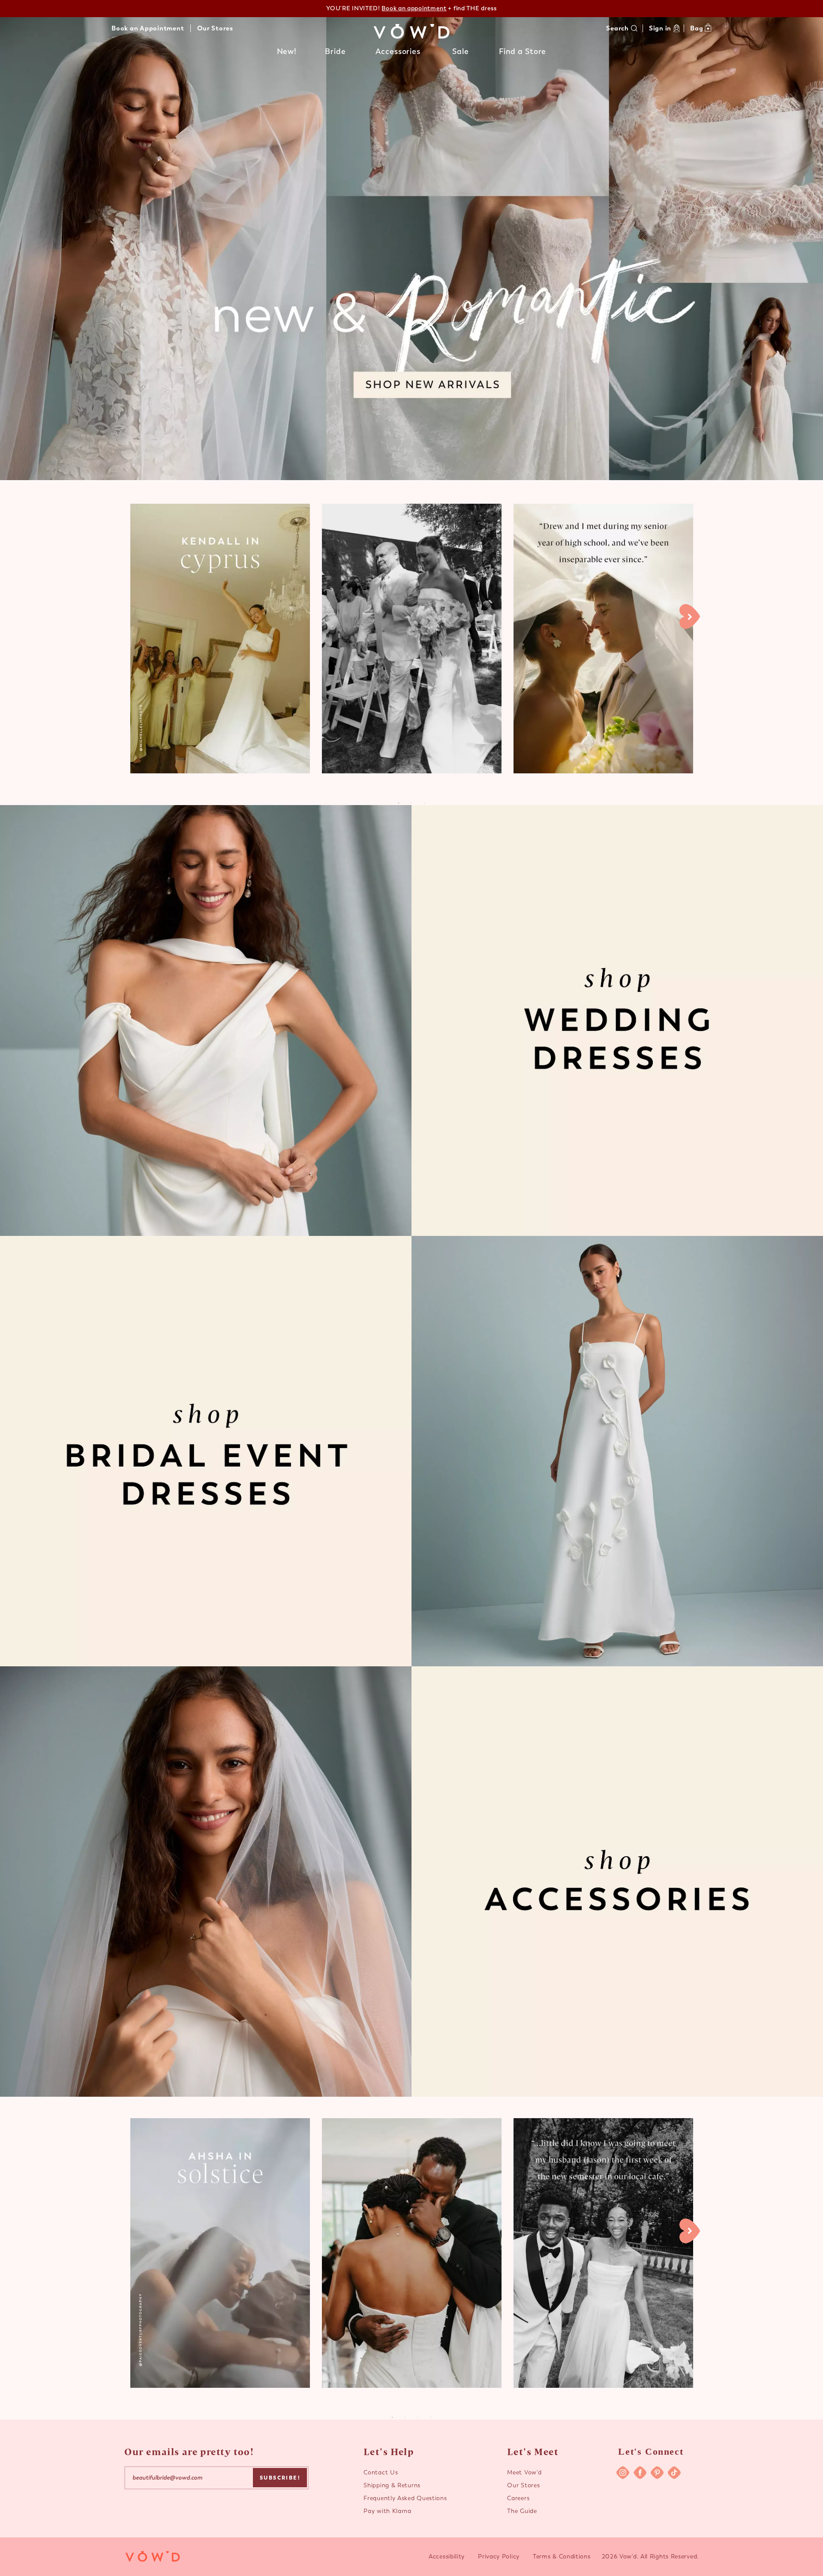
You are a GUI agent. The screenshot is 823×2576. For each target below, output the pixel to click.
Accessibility (447, 2556)
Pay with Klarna (387, 2511)
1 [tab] (392, 2417)
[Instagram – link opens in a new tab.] (623, 2473)
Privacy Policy (499, 2556)
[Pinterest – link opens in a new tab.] (657, 2473)
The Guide (522, 2511)
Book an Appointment (148, 28)
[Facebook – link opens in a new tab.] (640, 2473)
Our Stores (215, 28)
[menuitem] (287, 54)
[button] (287, 52)
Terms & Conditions (562, 2556)
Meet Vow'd (524, 2472)
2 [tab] (405, 2417)
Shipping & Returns (392, 2485)
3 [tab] (418, 2417)
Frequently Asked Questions (405, 2498)
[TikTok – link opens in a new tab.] (674, 2473)
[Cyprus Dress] (220, 639)
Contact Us (381, 2472)
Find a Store (523, 51)
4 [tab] (431, 2417)
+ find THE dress (439, 8)
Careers (518, 2498)
